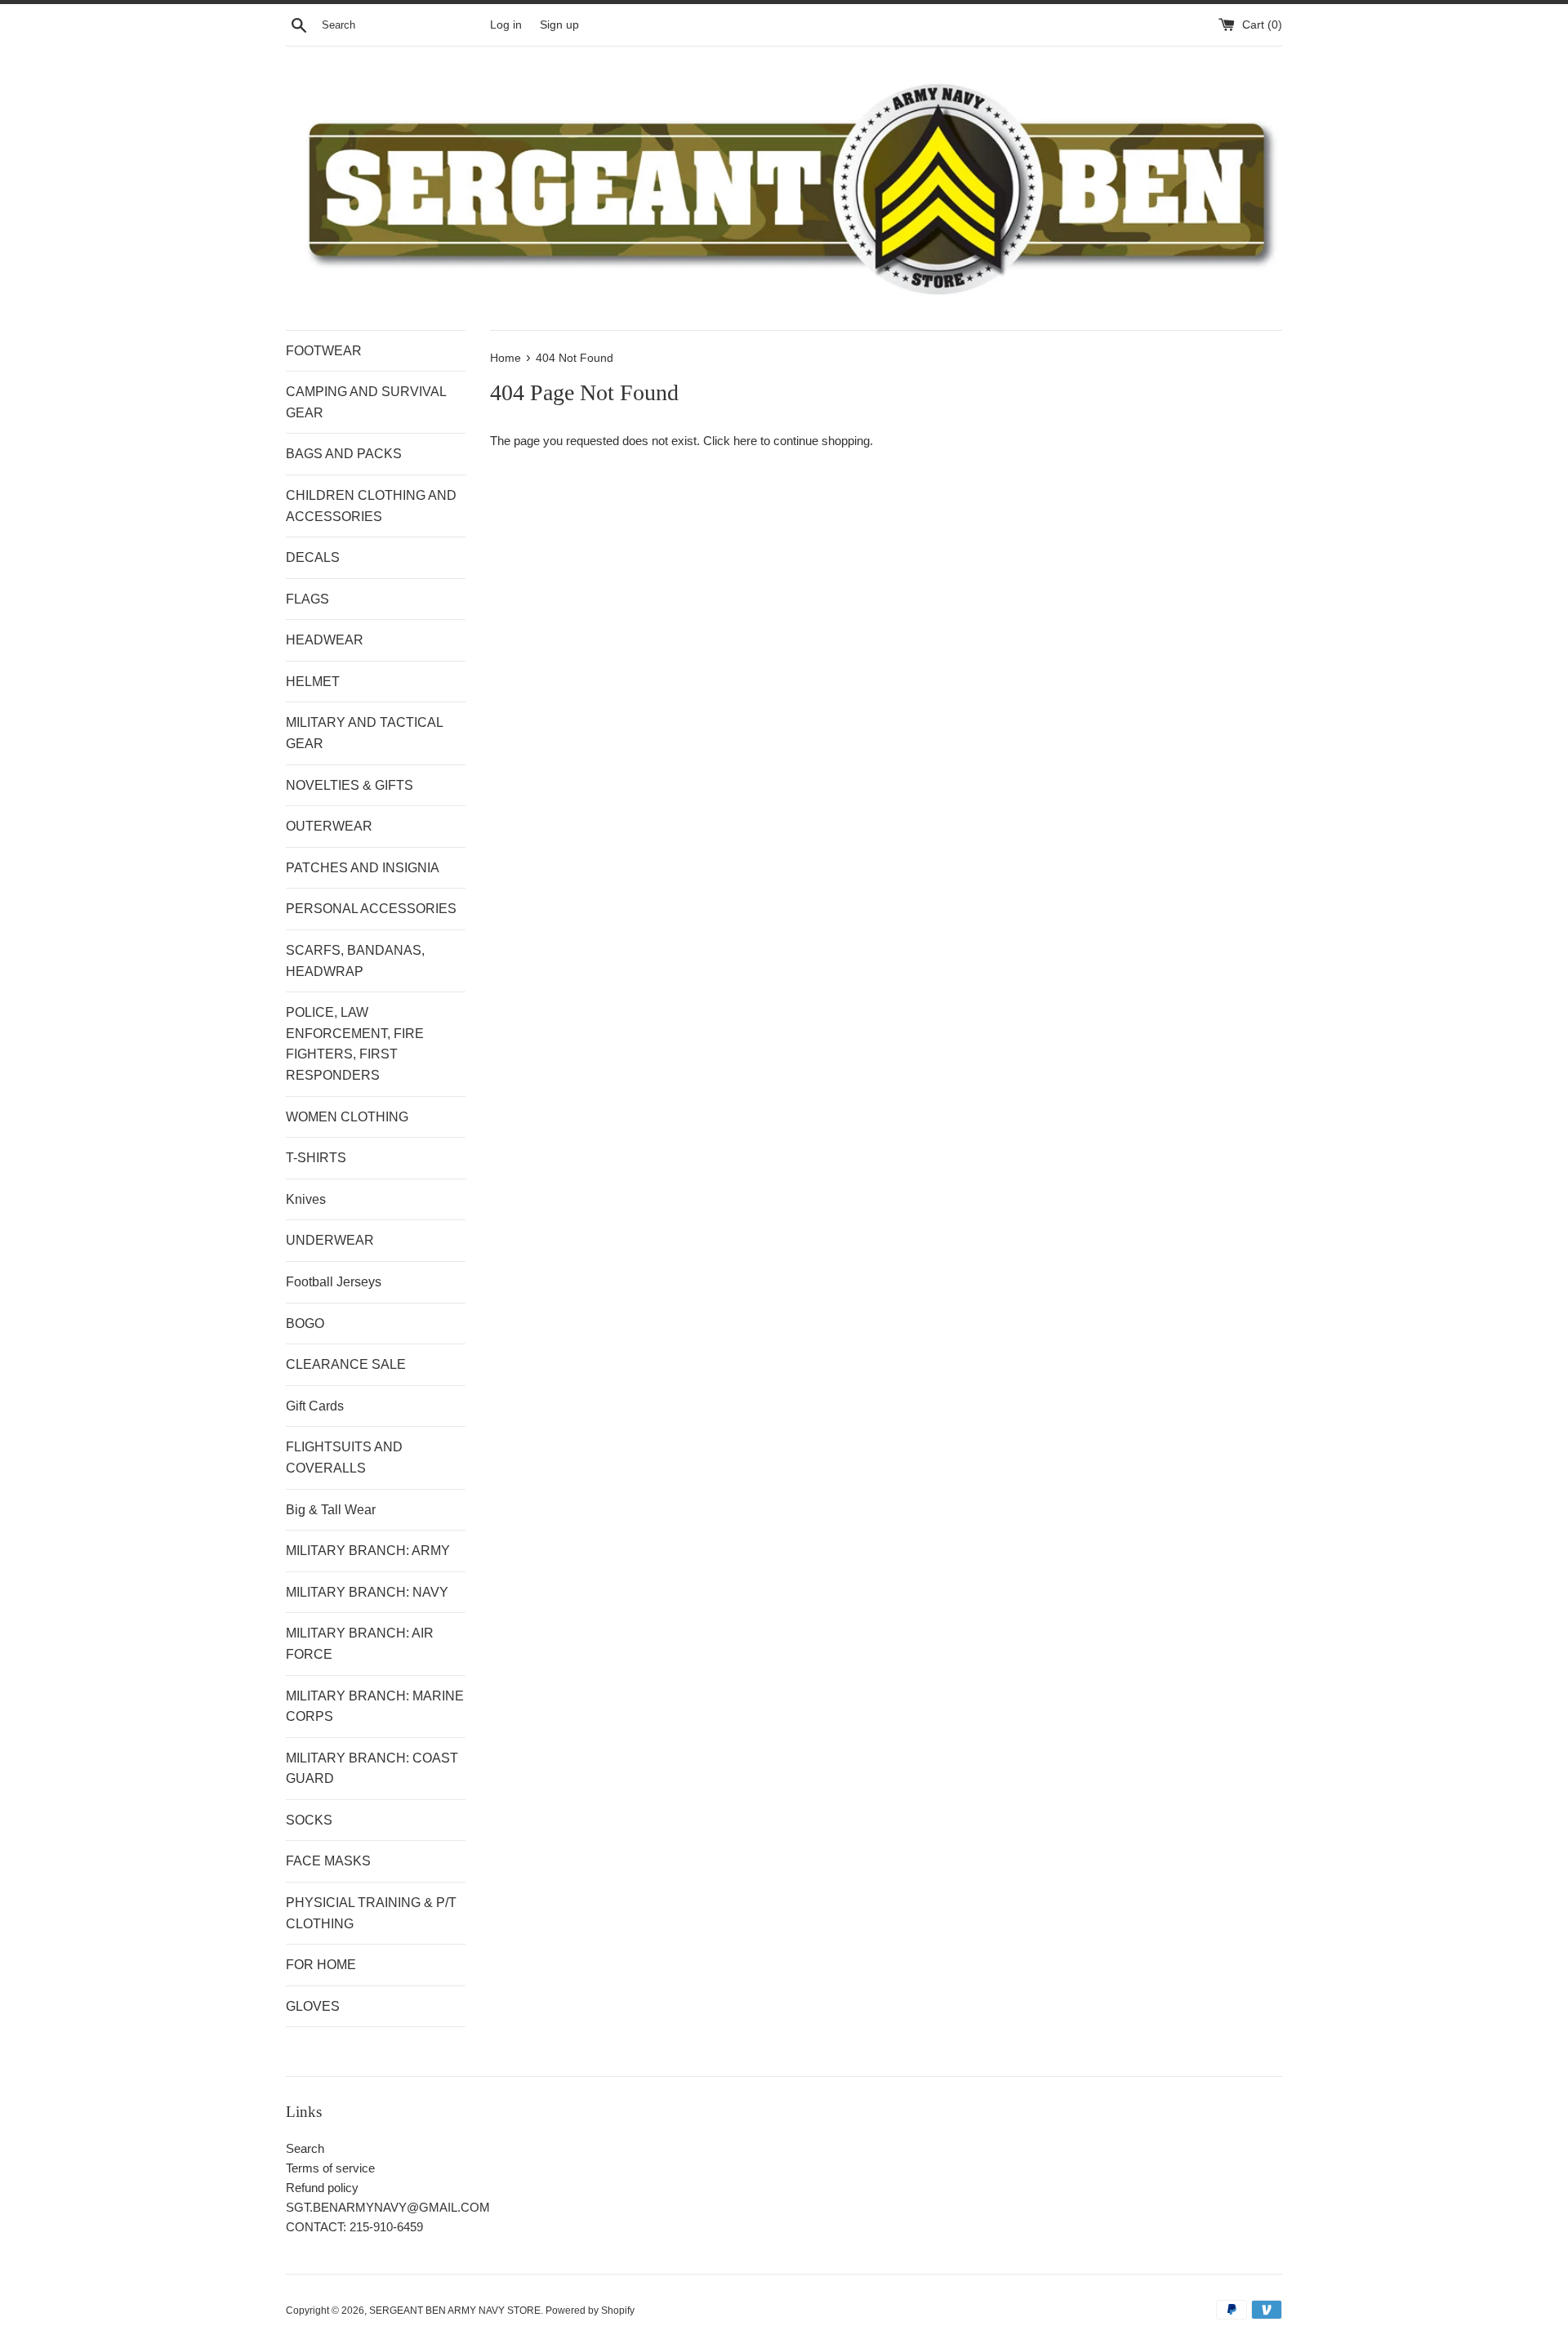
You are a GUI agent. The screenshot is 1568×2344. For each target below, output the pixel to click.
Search (305, 2148)
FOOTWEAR (324, 351)
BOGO (305, 1324)
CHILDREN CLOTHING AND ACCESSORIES (371, 506)
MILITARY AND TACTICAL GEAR (364, 733)
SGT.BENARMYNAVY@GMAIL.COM (388, 2207)
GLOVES (313, 2006)
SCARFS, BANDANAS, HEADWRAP (355, 961)
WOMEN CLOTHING (347, 1117)
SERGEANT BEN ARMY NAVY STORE (455, 2311)
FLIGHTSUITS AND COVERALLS (344, 1457)
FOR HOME (321, 1965)
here (745, 441)
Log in (506, 25)
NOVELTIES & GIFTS (350, 785)
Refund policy (322, 2188)
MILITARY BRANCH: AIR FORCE (360, 1644)
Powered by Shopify (590, 2311)
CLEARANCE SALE (346, 1364)
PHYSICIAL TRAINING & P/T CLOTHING (371, 1913)
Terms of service (330, 2168)
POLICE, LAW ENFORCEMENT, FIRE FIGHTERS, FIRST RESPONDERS (355, 1044)
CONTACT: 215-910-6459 (354, 2227)
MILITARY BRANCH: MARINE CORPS (375, 1707)
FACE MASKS (328, 1861)
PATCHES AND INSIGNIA (363, 868)
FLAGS (307, 599)
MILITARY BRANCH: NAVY (367, 1592)
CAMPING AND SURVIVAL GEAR (366, 402)
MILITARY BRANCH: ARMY (368, 1551)
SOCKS (309, 1820)
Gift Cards (315, 1406)
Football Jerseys (334, 1282)
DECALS (313, 557)
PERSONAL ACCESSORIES (371, 909)
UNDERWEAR (330, 1240)
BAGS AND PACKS (344, 454)
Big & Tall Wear (331, 1510)
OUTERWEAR (329, 826)
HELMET (313, 682)
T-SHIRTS (316, 1158)
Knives (306, 1199)
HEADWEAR (325, 640)
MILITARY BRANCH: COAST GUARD (372, 1769)
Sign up (559, 25)
